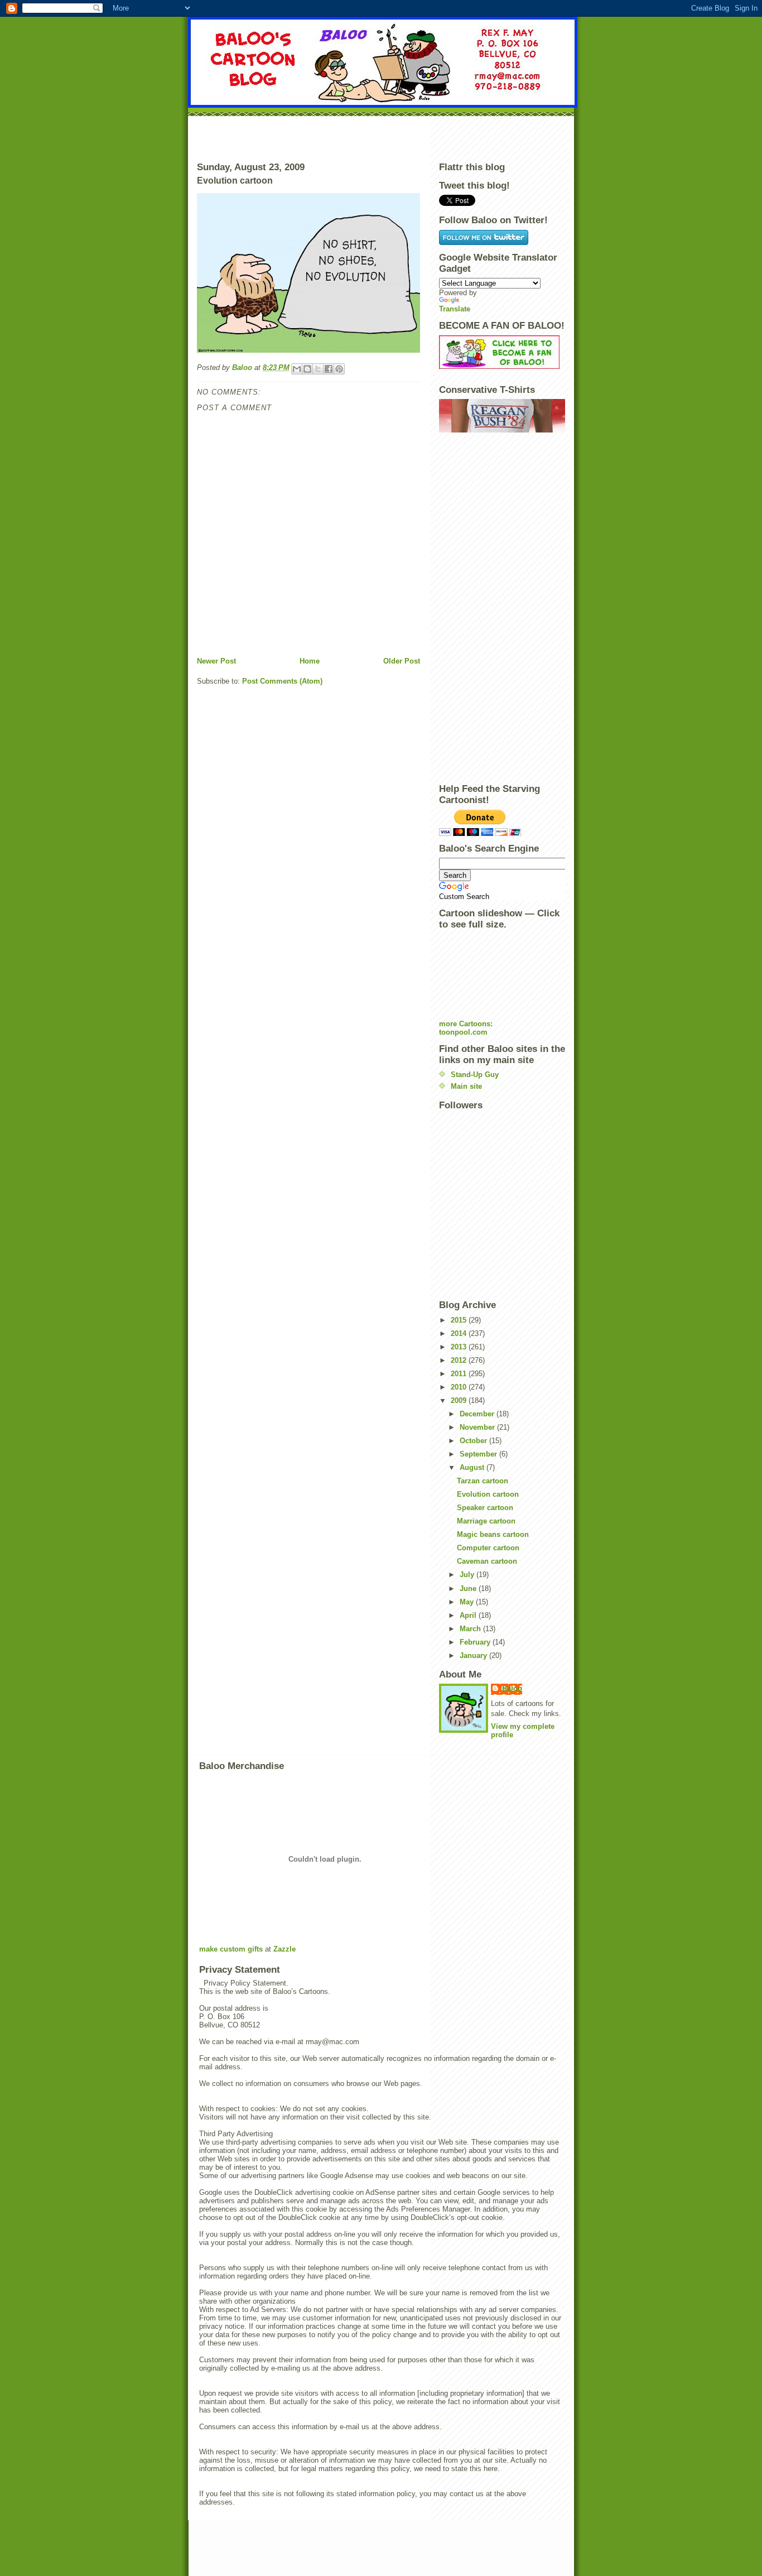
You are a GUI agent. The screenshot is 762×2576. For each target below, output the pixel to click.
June (469, 1589)
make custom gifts (231, 1949)
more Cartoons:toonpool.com (466, 1028)
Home (310, 661)
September (479, 1454)
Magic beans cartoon (493, 1534)
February (476, 1642)
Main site (466, 1086)
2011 (460, 1374)
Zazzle (284, 1949)
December (478, 1414)
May (468, 1602)
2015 (460, 1320)
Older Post (402, 661)
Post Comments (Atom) (282, 681)
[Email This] (297, 369)
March (471, 1629)
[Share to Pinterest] (339, 369)
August (473, 1467)
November (478, 1427)
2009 (460, 1400)
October (474, 1441)
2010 (460, 1387)
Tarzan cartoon (483, 1481)
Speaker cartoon (485, 1508)
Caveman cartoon (487, 1561)
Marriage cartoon (486, 1521)
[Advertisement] (381, 137)
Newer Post (216, 661)
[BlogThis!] (307, 369)
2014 (460, 1333)
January (474, 1655)
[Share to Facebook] (329, 369)
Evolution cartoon (488, 1494)
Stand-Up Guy (475, 1075)
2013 (460, 1347)
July (468, 1575)
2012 (460, 1360)
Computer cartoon (488, 1548)
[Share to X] (318, 369)
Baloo (243, 367)
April (469, 1615)
